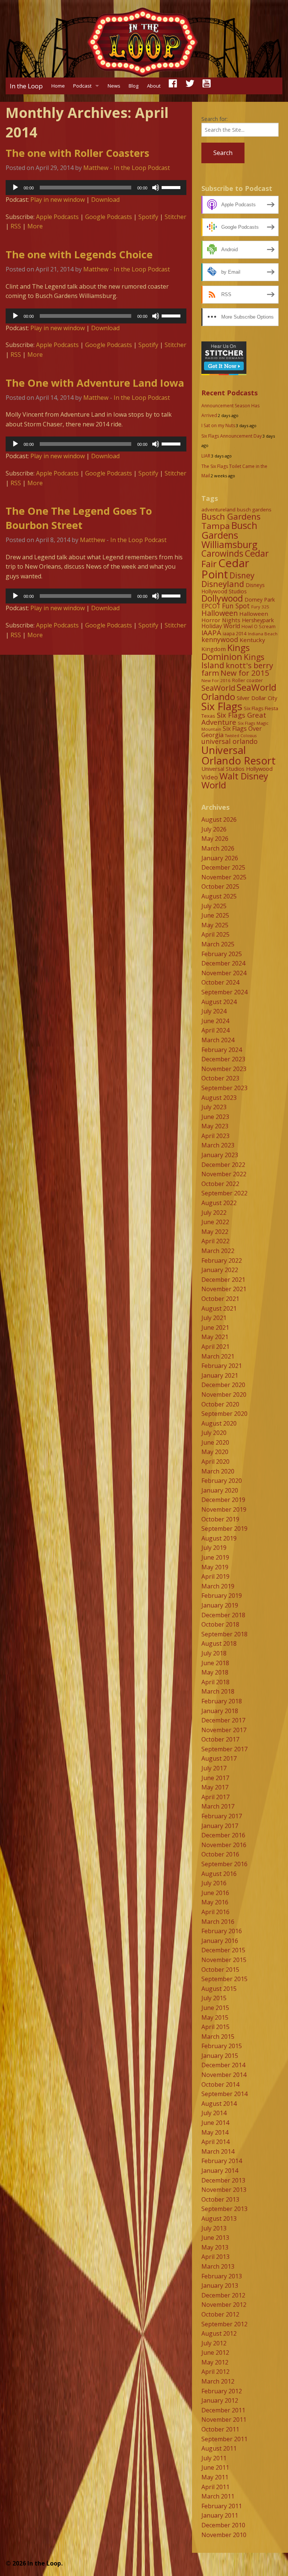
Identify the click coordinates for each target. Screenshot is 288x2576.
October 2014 (220, 2084)
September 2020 (224, 1414)
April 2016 (215, 1912)
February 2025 (222, 954)
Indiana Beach (263, 634)
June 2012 (215, 2353)
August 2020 (219, 1423)
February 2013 (222, 2276)
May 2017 (215, 1787)
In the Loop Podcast (142, 168)
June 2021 (215, 1327)
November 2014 (224, 2075)
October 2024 (220, 982)
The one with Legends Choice (79, 254)
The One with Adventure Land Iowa (95, 383)
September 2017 (224, 1749)
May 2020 (215, 1452)
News (114, 86)
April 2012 (215, 2372)
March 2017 (218, 1806)
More (35, 226)
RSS (16, 226)
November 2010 (224, 2535)
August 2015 (219, 1989)
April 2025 (215, 934)
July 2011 (214, 2458)
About (154, 86)
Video (210, 777)
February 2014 (222, 2161)
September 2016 (224, 1864)
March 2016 (218, 1922)
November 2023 (224, 1069)
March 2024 (218, 1040)
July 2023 (214, 1107)
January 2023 (220, 1155)
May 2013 (215, 2247)
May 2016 (215, 1902)
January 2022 (220, 1270)
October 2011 (220, 2429)
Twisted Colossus (241, 736)
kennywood (220, 639)
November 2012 (224, 2305)
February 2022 (222, 1260)
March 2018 (218, 1691)
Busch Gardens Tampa (231, 521)
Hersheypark (258, 620)
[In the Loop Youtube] (207, 86)
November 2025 (224, 877)
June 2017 (215, 1778)
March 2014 (218, 2151)
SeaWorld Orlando (239, 692)
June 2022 (215, 1222)
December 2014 (223, 2065)
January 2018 (220, 1711)
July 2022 (214, 1213)
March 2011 (218, 2496)
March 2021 (218, 1356)
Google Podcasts (109, 217)
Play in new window (58, 200)
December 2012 (223, 2295)
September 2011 (224, 2439)
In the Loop (26, 86)
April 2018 (215, 1682)
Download (105, 200)
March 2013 (218, 2266)
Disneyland (223, 584)
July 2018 (214, 1653)
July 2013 (214, 2228)
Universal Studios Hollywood (237, 769)
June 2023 (215, 1117)
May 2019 (215, 1567)
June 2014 (215, 2123)
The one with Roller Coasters (77, 153)
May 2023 (215, 1126)
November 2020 (224, 1395)
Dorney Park (260, 600)
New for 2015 (245, 673)
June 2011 (215, 2467)
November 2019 (224, 1509)
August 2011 (219, 2448)
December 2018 (223, 1615)
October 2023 (220, 1078)
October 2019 (220, 1519)
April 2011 (215, 2487)
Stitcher (175, 217)
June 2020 (215, 1442)
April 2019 (215, 1576)
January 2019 (220, 1605)
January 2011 (220, 2515)
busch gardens (254, 510)
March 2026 (218, 848)
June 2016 (215, 1893)
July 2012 (214, 2343)
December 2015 (223, 1950)
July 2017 (214, 1768)
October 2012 (220, 2314)
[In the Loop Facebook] (173, 86)
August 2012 (219, 2333)
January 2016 (220, 1941)
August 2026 (219, 819)
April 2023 (215, 1136)
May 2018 (215, 1672)
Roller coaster (247, 680)
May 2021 (215, 1337)
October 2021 (220, 1299)
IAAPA (211, 632)
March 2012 (218, 2381)
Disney (242, 575)
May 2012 (215, 2362)
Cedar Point (225, 568)
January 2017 (220, 1826)
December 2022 (223, 1165)
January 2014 (220, 2171)
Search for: (214, 119)
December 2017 (223, 1720)
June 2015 (215, 2008)
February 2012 (222, 2391)
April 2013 (215, 2257)
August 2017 (219, 1758)
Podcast (82, 86)
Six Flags (222, 706)
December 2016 (223, 1835)
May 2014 (215, 2132)
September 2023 (224, 1088)
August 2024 (219, 1002)
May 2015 (215, 2017)
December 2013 (223, 2180)
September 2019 (224, 1529)
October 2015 (220, 1970)
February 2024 (222, 1050)
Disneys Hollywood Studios (233, 588)
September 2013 (224, 2209)
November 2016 (224, 1845)
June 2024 (215, 1021)
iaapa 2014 (235, 634)
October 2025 (220, 886)
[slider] (172, 187)
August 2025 (219, 896)
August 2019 (219, 1538)
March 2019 (218, 1586)
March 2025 (218, 944)
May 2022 (215, 1232)
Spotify (148, 217)
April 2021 (215, 1347)
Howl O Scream (259, 626)
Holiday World (221, 626)
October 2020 (220, 1404)
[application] (96, 188)
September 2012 (224, 2324)
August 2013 (219, 2218)
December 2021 (223, 1280)
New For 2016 (216, 680)
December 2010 (223, 2525)
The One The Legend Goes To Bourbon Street (79, 518)
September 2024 (224, 992)
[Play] (15, 188)
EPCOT (211, 606)
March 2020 (218, 1471)
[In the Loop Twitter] (190, 86)
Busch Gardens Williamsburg (229, 535)
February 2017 (222, 1816)
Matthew (96, 168)
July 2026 (214, 829)
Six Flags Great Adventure (234, 718)
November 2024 (224, 973)
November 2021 (224, 1289)
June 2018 (215, 1663)
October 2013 (220, 2199)
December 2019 (223, 1500)
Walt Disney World (235, 780)
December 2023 (223, 1059)
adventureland (218, 510)
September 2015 (224, 1979)
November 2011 (224, 2420)
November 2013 (224, 2190)
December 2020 (223, 1385)
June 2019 (215, 1557)
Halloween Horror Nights (235, 617)
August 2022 (219, 1203)
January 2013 (220, 2285)
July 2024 (214, 1011)
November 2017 (224, 1730)
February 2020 (222, 1481)
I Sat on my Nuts (218, 425)
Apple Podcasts (57, 217)
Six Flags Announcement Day (232, 436)
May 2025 (215, 925)
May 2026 (215, 839)
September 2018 (224, 1634)
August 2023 (219, 1098)
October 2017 (220, 1739)
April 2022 (215, 1241)
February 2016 (222, 1931)
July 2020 (214, 1433)
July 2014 (214, 2113)
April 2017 (215, 1797)
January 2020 (220, 1490)
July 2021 (214, 1318)
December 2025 (223, 867)
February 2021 (222, 1366)
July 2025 (214, 906)
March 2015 (218, 2037)
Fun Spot (236, 606)
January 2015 (220, 2056)
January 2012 (220, 2400)
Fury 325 (260, 607)
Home (58, 86)
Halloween (220, 613)
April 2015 (215, 2027)
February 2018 (222, 1701)
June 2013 (215, 2238)
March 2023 (218, 1145)
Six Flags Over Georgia (232, 732)
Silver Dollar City (257, 698)
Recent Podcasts (229, 393)
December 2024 (223, 963)
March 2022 (218, 1251)
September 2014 (224, 2094)
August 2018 (219, 1643)
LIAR (206, 456)
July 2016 (214, 1883)
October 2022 (220, 1184)
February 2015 (222, 2046)
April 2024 (215, 1030)
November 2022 (224, 1174)
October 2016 (220, 1854)
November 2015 (224, 1960)
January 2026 (220, 858)
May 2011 (215, 2477)
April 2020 (215, 1462)
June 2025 (215, 915)
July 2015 (214, 1998)
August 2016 (219, 1874)
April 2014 (215, 2142)
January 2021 (220, 1375)
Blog (133, 86)
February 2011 (222, 2506)
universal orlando (229, 741)
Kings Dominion (226, 652)
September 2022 (224, 1193)
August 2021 (219, 1308)
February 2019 (222, 1596)
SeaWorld (218, 688)
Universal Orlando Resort (238, 755)
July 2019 (214, 1548)
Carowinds (222, 553)
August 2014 (219, 2104)
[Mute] (156, 188)
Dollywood (222, 598)
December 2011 (223, 2410)
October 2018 (220, 1624)
